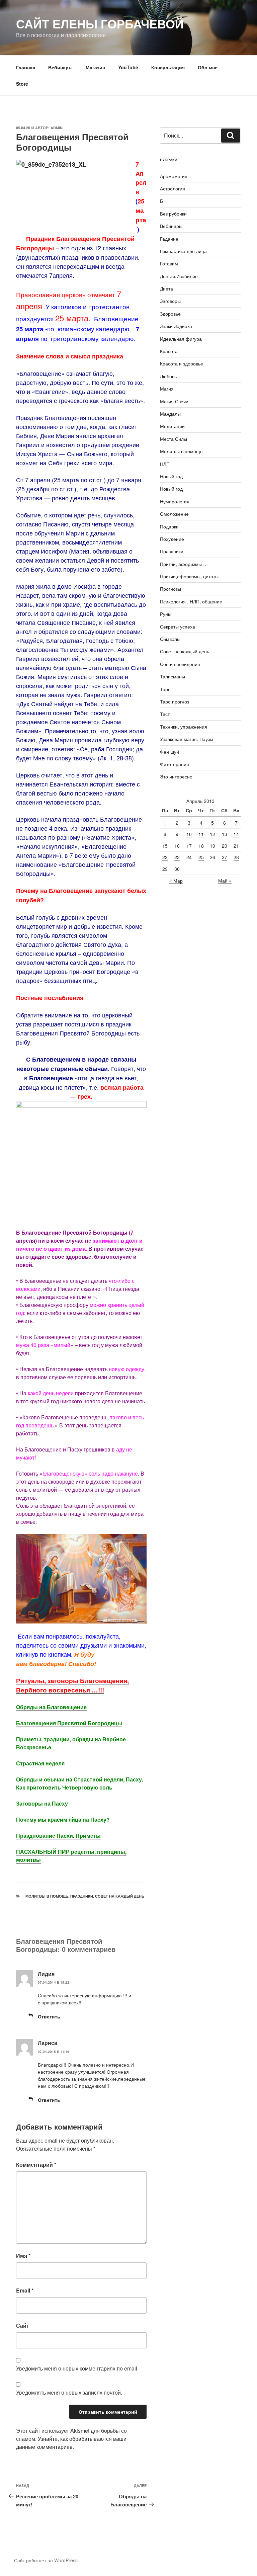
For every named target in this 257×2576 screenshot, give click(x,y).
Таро (165, 689)
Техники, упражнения (184, 727)
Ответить (49, 2016)
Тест (165, 714)
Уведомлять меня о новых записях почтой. (69, 2392)
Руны (166, 614)
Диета (166, 288)
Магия (167, 389)
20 (225, 846)
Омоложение (174, 514)
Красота (169, 351)
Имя (23, 2256)
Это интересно (176, 776)
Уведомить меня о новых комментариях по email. (77, 2368)
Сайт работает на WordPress (46, 2560)
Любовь (168, 376)
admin (57, 128)
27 (225, 857)
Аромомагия (174, 176)
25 (201, 857)
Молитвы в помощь (47, 1896)
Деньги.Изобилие (179, 276)
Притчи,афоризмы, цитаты (189, 576)
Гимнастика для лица (183, 251)
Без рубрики (173, 214)
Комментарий (36, 2165)
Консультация (168, 67)
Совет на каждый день (120, 1896)
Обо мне (208, 67)
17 (189, 846)
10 (189, 834)
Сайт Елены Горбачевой (100, 23)
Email (25, 2290)
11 (201, 834)
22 (165, 857)
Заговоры (170, 301)
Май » (225, 881)
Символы (170, 639)
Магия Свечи (174, 401)
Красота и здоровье (182, 363)
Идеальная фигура (181, 339)
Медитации (172, 426)
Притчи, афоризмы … (184, 564)
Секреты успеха (178, 627)
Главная (26, 67)
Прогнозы (170, 589)
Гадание (169, 239)
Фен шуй (169, 752)
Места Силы (174, 439)
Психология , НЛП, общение (191, 601)
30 (177, 869)
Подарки (169, 526)
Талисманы (173, 676)
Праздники (82, 1896)
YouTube (128, 67)
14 (236, 834)
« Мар (176, 881)
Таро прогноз (175, 701)
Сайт (23, 2325)
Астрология (173, 188)
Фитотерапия (175, 764)
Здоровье (170, 314)
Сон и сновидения (180, 664)
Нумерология (175, 501)
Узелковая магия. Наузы (187, 739)
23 (177, 857)
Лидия (46, 1974)
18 (201, 846)
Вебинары (60, 67)
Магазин (95, 67)
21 (236, 846)
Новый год (171, 476)
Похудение (172, 539)
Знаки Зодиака (176, 326)
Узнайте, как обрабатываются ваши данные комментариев (71, 2443)
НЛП (165, 464)
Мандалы (170, 414)
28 (236, 857)
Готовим (169, 263)
